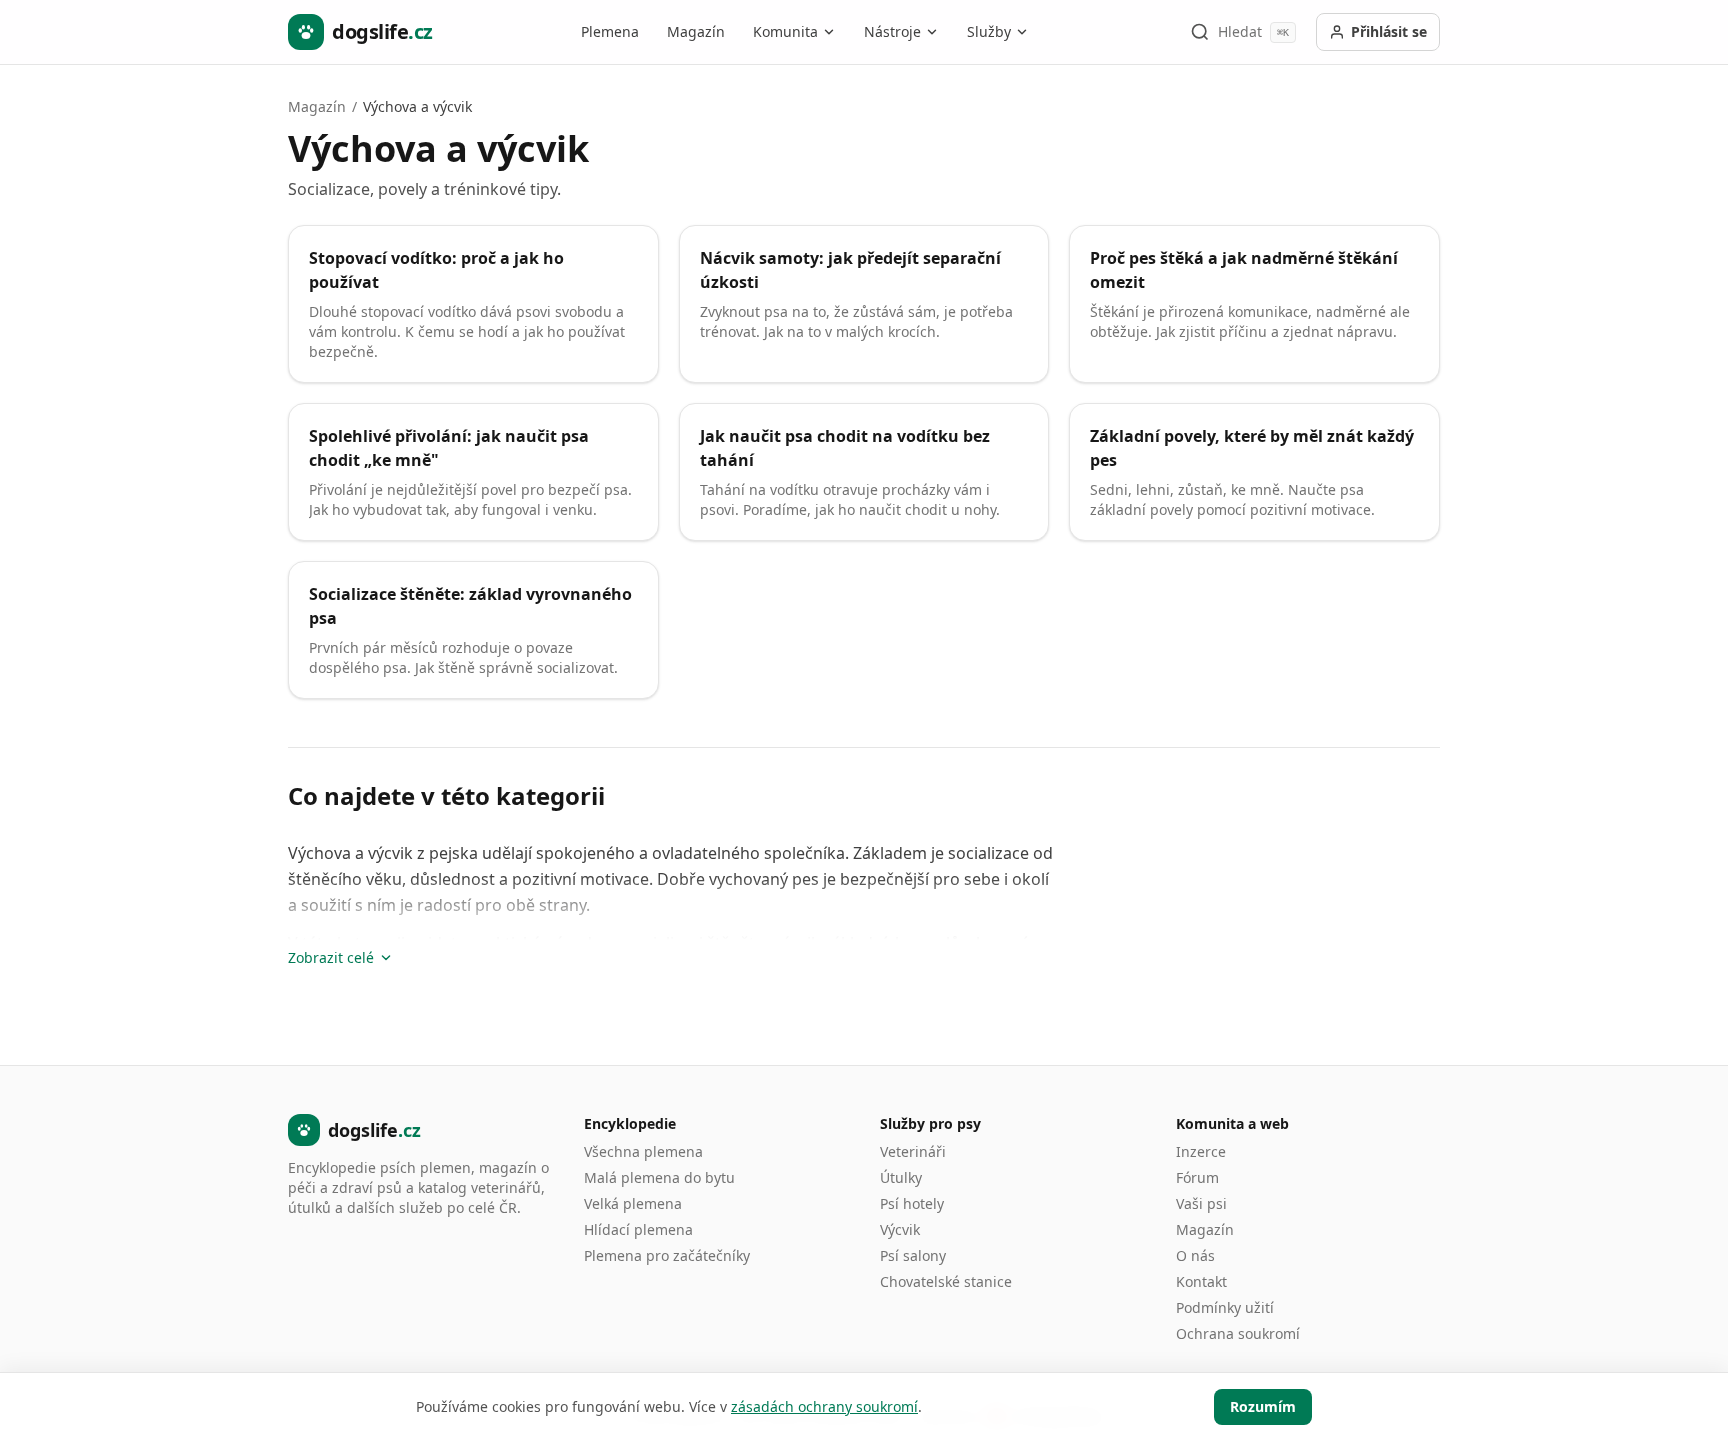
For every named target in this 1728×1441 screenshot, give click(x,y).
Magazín (696, 31)
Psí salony (913, 1255)
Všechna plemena (643, 1151)
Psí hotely (912, 1203)
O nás (1195, 1255)
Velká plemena (633, 1203)
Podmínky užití (1225, 1307)
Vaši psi (1201, 1203)
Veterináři (913, 1151)
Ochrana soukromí (1238, 1333)
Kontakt (1201, 1281)
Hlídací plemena (638, 1229)
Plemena (610, 31)
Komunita (785, 31)
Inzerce (1201, 1151)
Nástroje (892, 31)
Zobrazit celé (331, 957)
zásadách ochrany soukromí (824, 1406)
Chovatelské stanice (946, 1281)
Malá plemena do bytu (659, 1177)
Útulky (901, 1177)
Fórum (1197, 1177)
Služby (989, 31)
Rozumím (1263, 1406)
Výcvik (900, 1229)
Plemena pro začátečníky (667, 1255)
